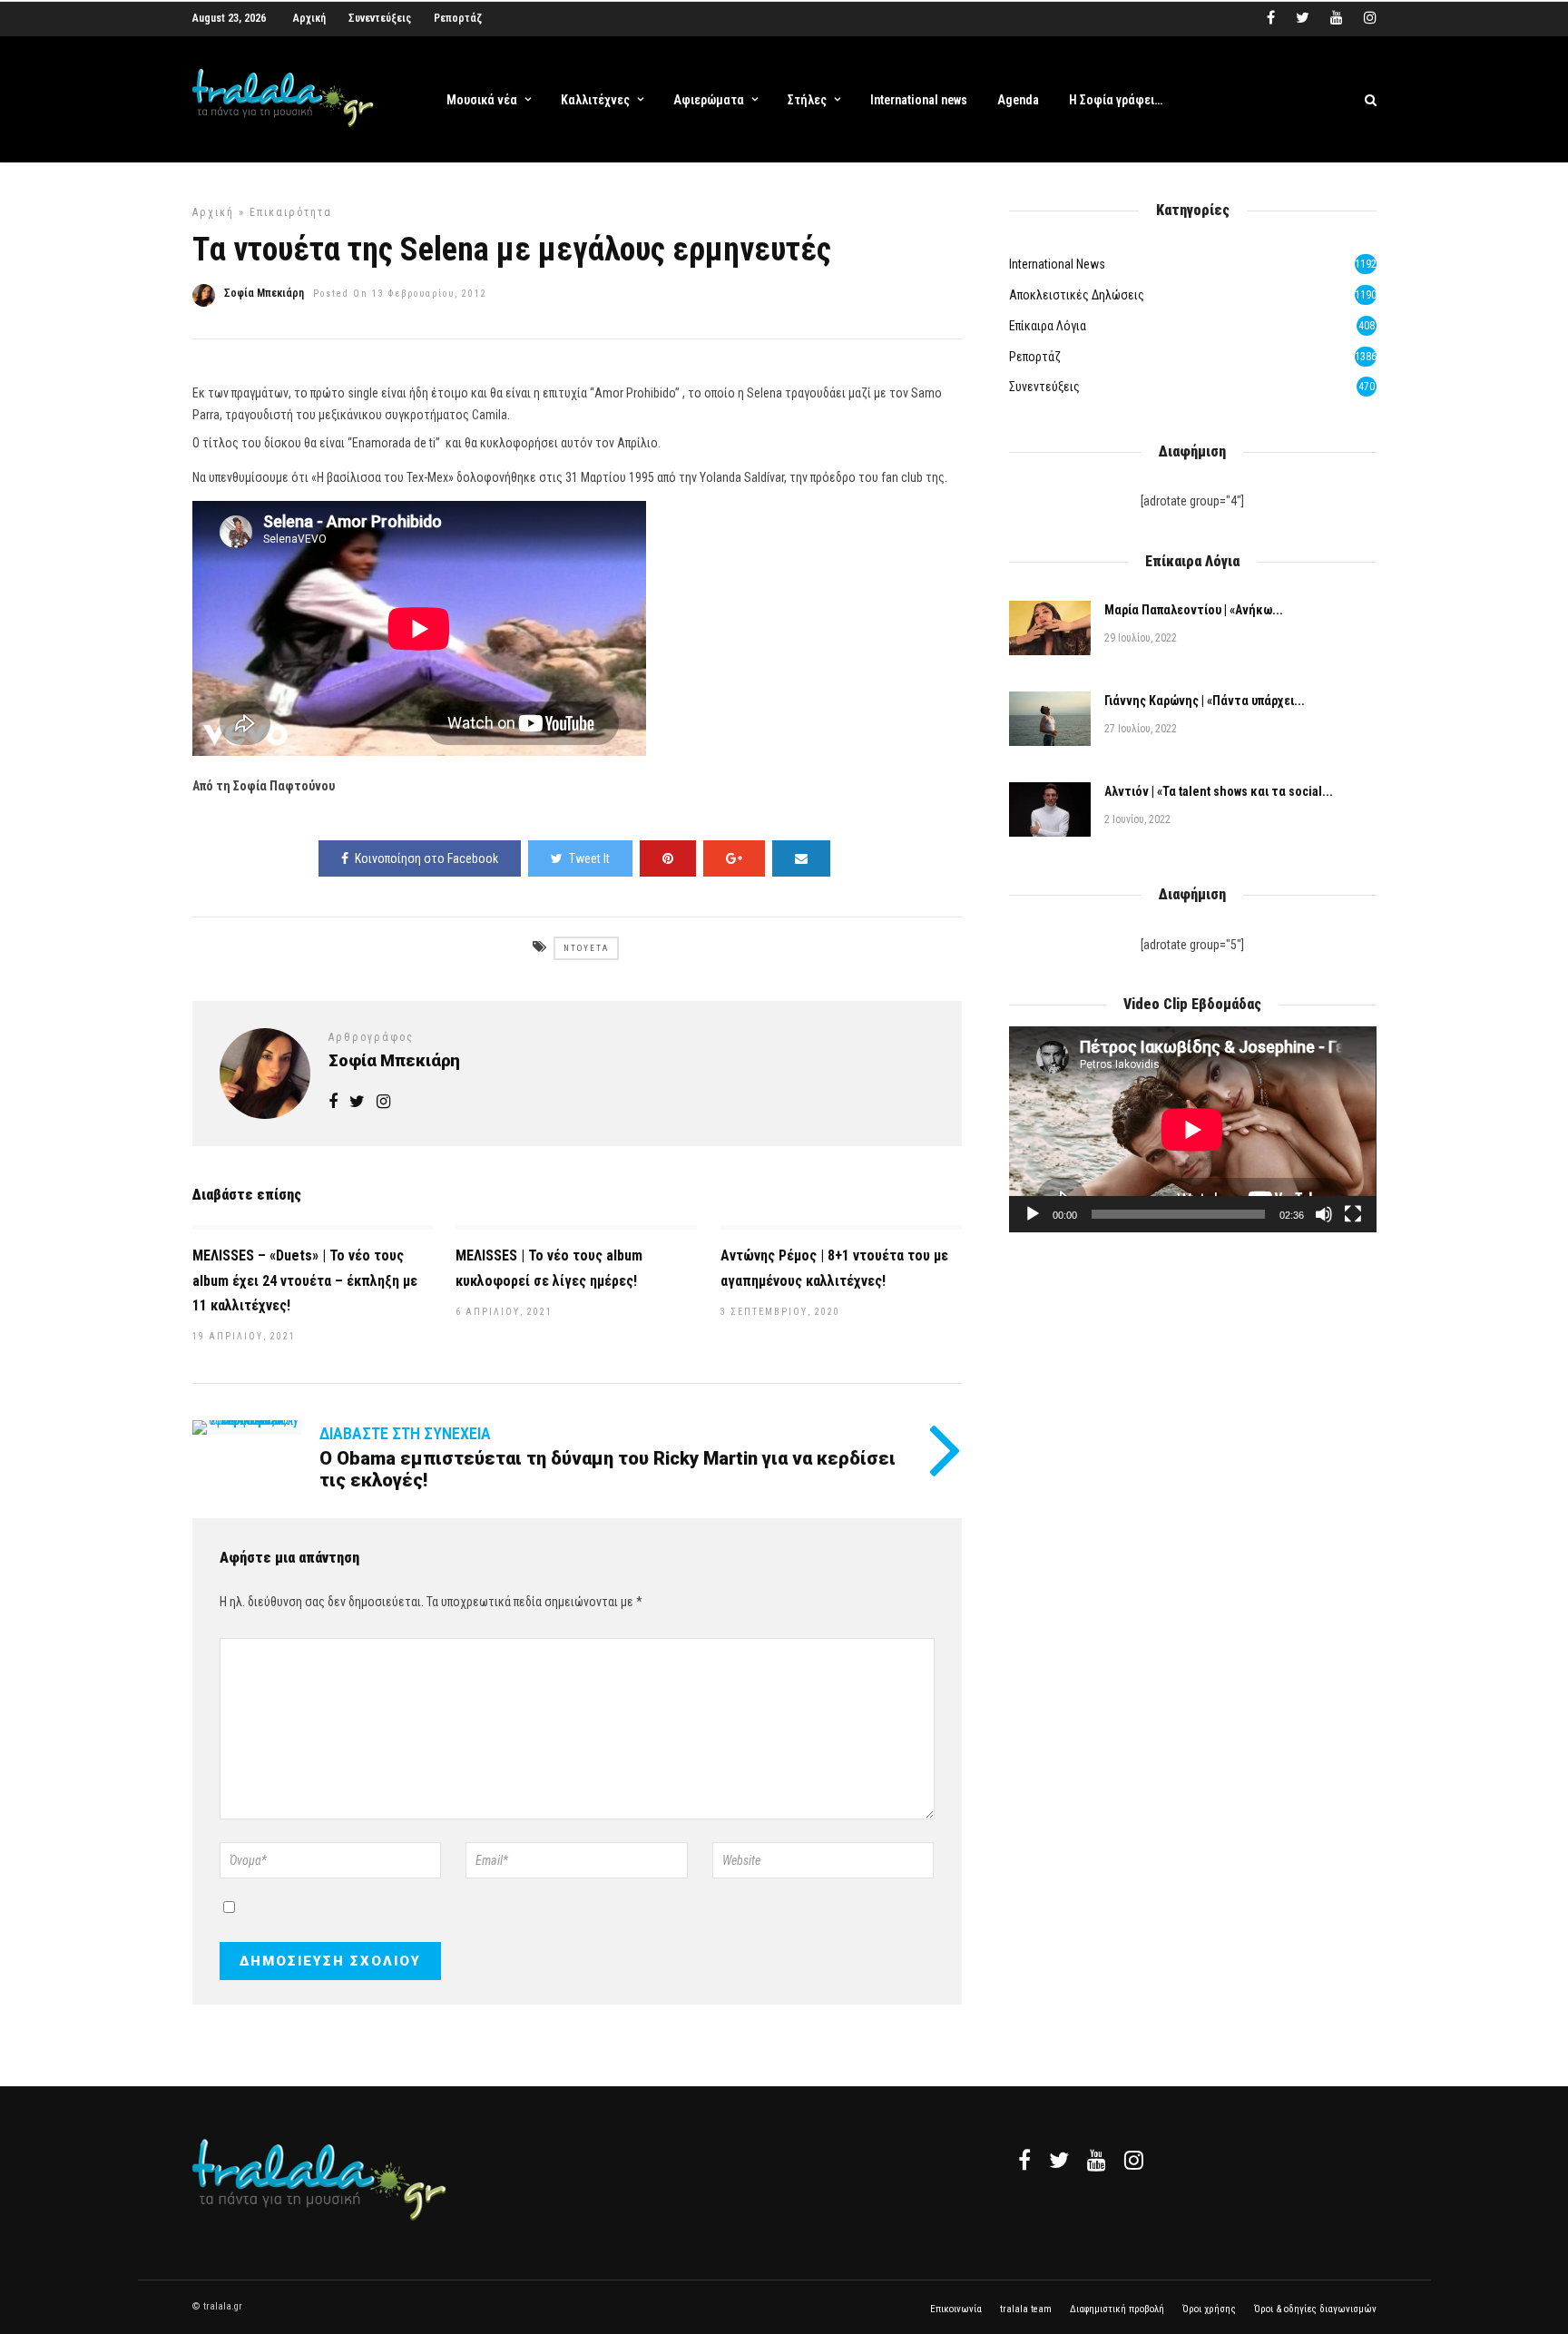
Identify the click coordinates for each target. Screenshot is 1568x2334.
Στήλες (807, 100)
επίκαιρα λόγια (1048, 326)
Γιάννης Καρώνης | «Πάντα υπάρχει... (1205, 701)
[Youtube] (1337, 18)
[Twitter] (1059, 2160)
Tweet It (589, 858)
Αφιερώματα (709, 100)
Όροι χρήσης (1209, 2309)
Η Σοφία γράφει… (1116, 100)
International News (1057, 264)
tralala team (1026, 2309)
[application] (1192, 1129)
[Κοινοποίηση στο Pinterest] (668, 858)
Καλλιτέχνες (595, 100)
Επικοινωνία (956, 2309)
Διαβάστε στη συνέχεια (405, 1433)
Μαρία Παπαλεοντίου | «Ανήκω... (1194, 610)
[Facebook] (1024, 2160)
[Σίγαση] (1324, 1214)
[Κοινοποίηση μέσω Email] (801, 858)
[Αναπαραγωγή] (1033, 1214)
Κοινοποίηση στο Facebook (426, 858)
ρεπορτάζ (1035, 357)
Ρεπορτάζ (458, 18)
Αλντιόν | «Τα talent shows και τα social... (1219, 791)
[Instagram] (1370, 18)
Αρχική (309, 18)
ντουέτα (586, 948)
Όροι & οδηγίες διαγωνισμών (1315, 2309)
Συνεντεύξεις (380, 18)
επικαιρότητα (291, 212)
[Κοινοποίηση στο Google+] (734, 858)
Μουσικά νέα (482, 100)
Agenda (1018, 100)
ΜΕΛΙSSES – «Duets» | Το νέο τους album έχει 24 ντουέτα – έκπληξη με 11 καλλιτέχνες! (305, 1280)
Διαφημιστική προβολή (1117, 2309)
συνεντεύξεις (1044, 387)
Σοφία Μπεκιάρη (264, 293)
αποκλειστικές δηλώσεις (1077, 295)
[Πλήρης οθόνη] (1353, 1214)
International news (919, 100)
